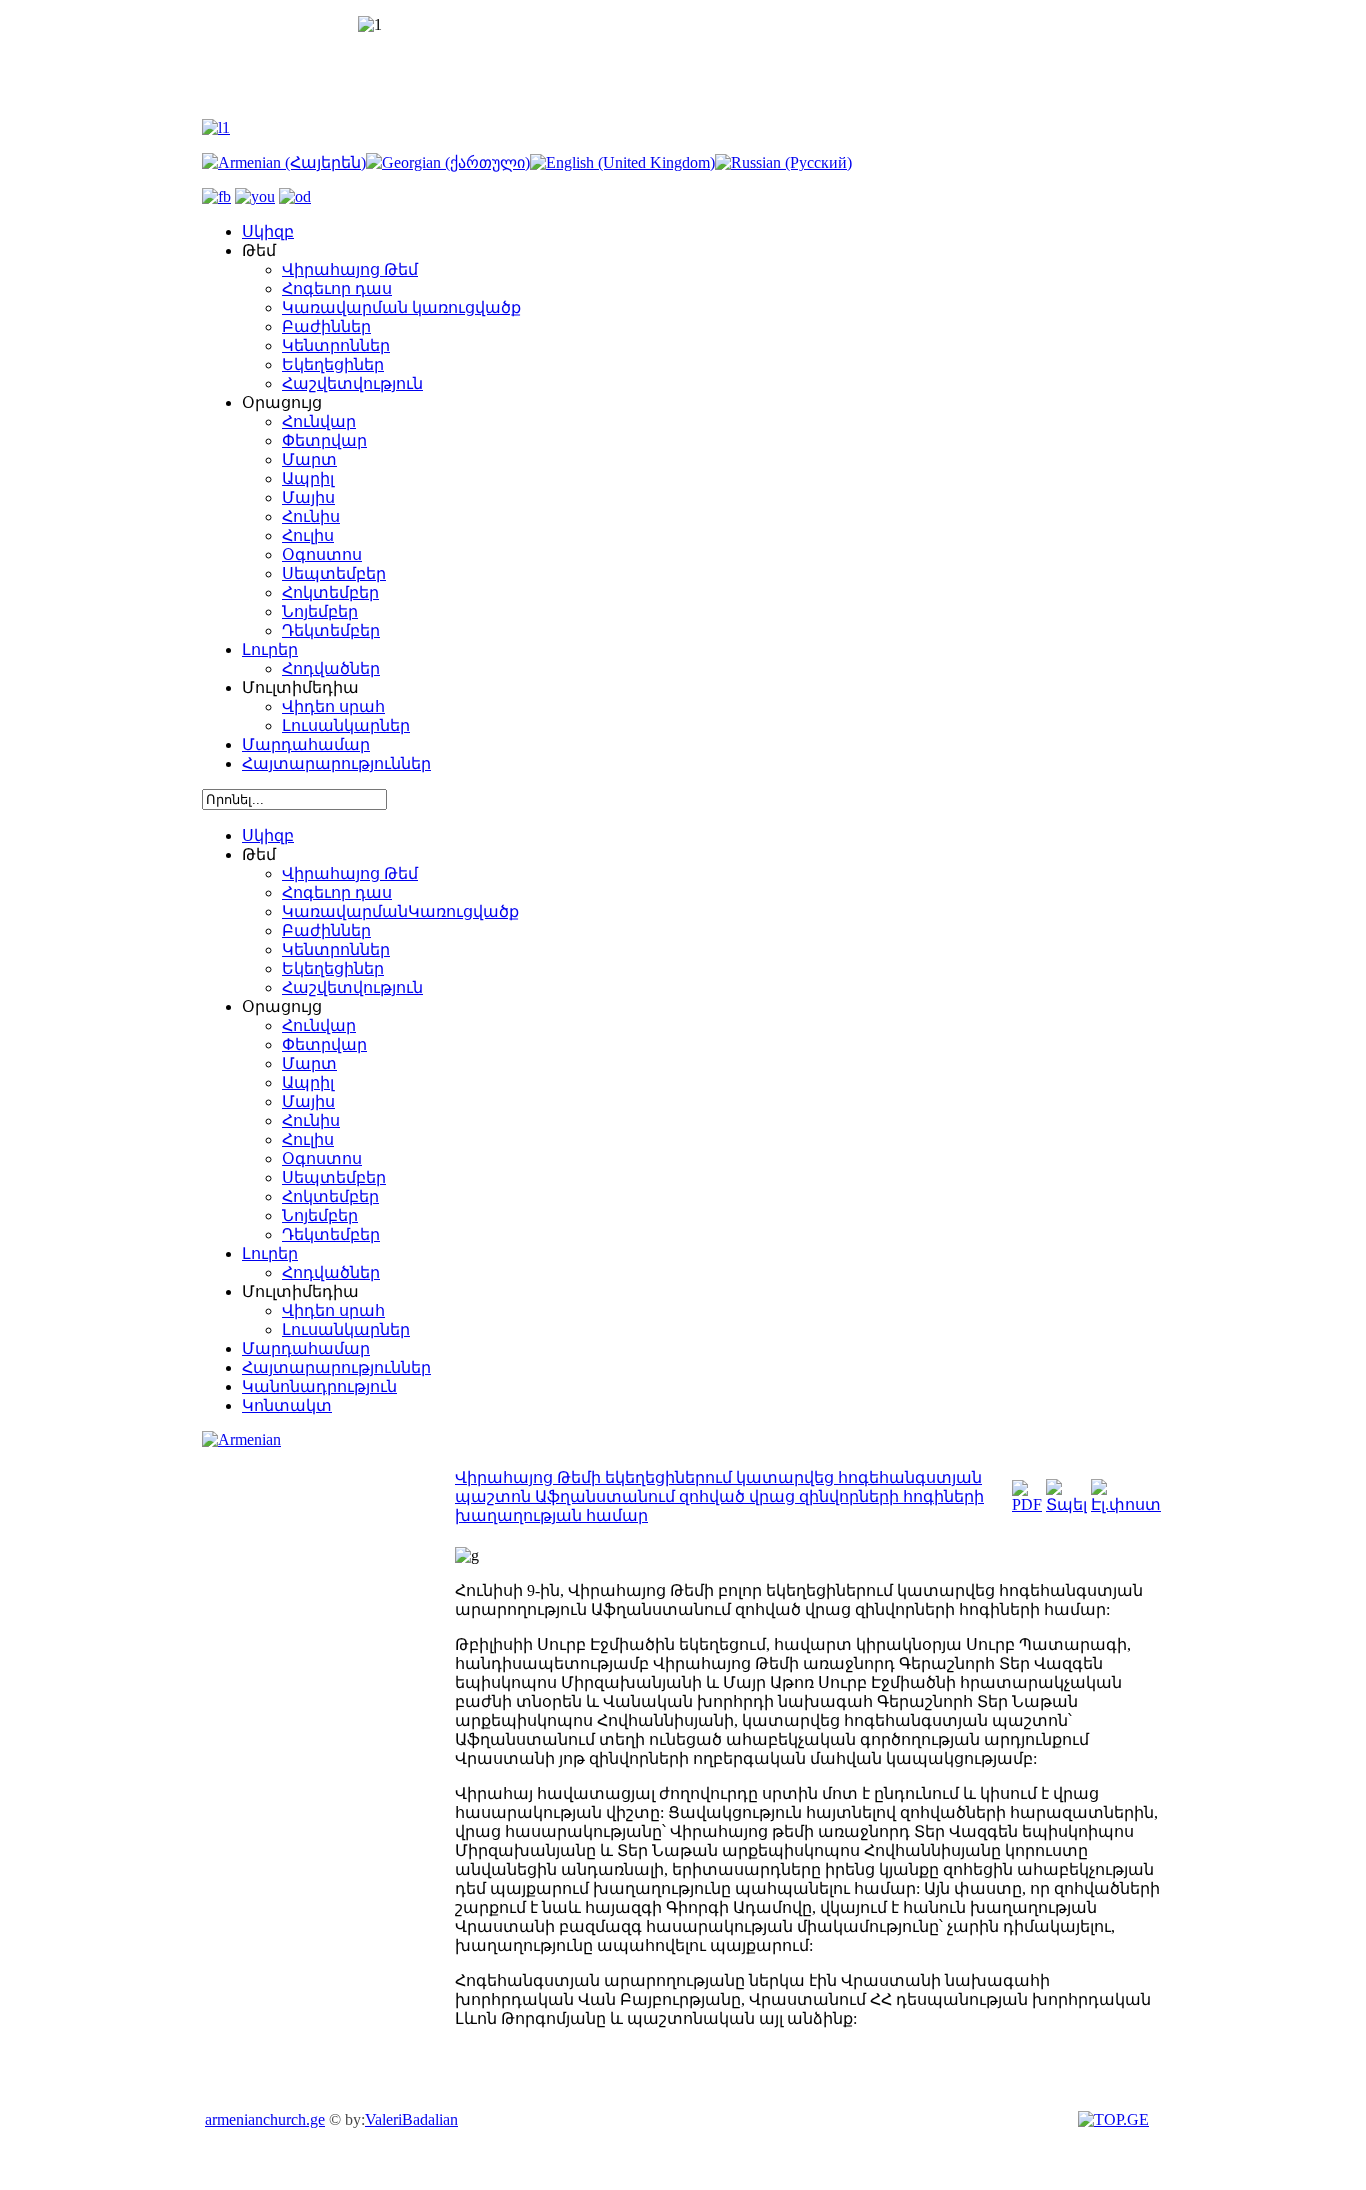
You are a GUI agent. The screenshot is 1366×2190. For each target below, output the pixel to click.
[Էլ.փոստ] (1126, 1504)
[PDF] (1027, 1504)
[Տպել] (1066, 1504)
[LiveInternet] (1116, 2119)
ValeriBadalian (411, 2119)
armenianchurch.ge (265, 2119)
